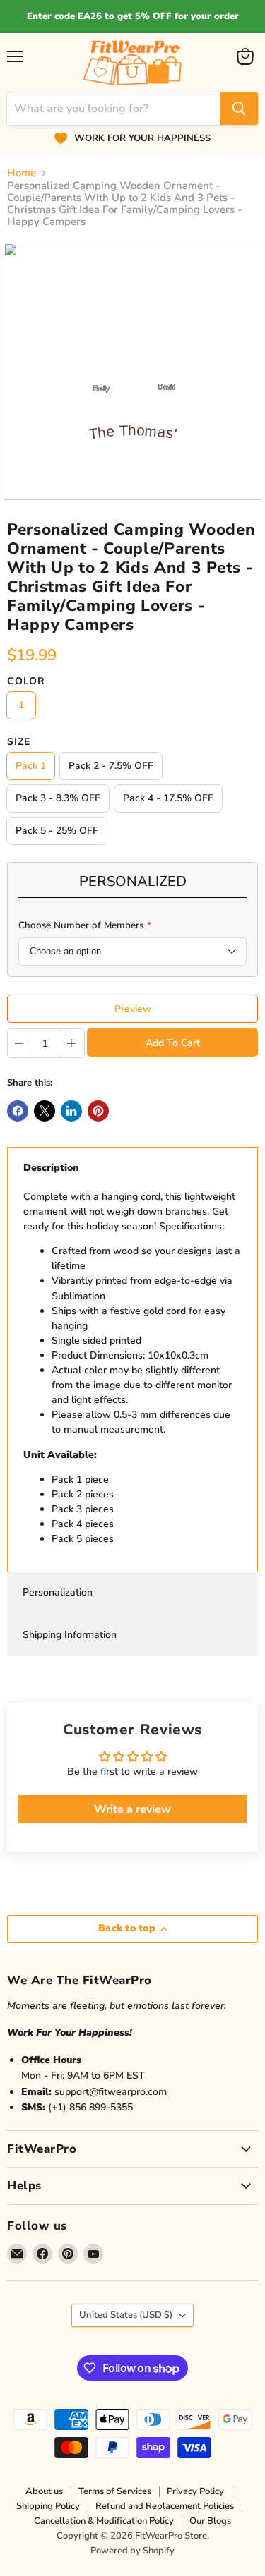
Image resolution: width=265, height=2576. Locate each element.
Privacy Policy (195, 2491)
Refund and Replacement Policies (165, 2506)
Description (51, 1168)
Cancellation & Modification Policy (104, 2521)
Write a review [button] (132, 1809)
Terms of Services (115, 2491)
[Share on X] (45, 1111)
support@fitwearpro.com (111, 2092)
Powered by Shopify (132, 2551)
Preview (133, 1009)
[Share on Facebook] (18, 1111)
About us (44, 2491)
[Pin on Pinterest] (98, 1111)
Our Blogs (210, 2521)
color (26, 681)
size (19, 742)
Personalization (58, 1592)
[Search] (239, 109)
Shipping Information (70, 1635)
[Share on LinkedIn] (71, 1111)
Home (22, 173)
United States (126, 2315)
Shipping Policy (48, 2506)
